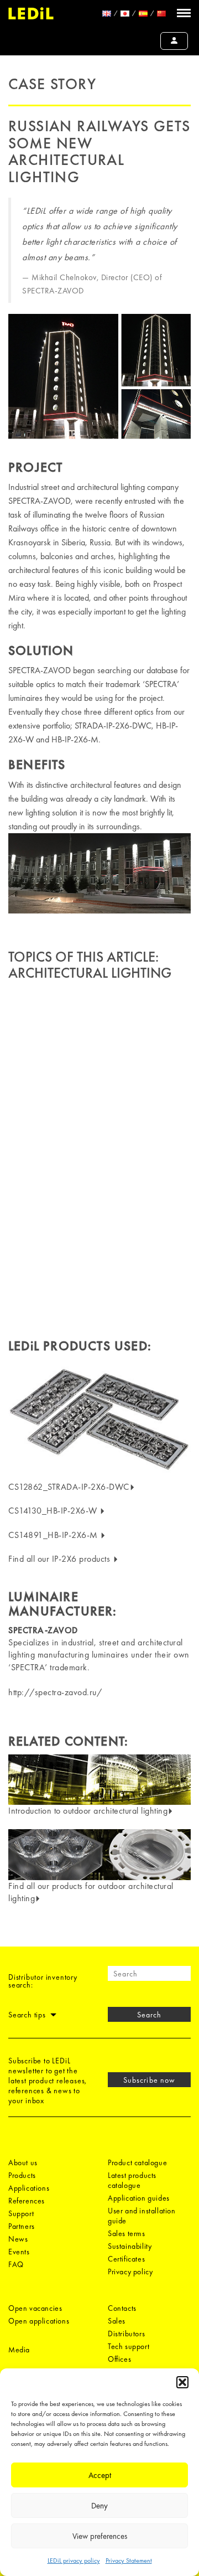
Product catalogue (137, 2162)
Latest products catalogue (132, 2180)
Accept (100, 2475)
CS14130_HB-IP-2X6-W (54, 1511)
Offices (119, 2359)
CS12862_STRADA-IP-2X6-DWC (69, 1487)
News (18, 2239)
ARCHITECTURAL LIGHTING (90, 973)
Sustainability (130, 2246)
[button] (182, 2382)
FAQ (16, 2264)
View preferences (100, 2536)
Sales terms (127, 2233)
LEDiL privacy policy (74, 2560)
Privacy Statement (129, 2560)
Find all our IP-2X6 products (61, 1559)
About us (23, 2162)
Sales (117, 2321)
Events (19, 2252)
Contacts (122, 2308)
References (27, 2201)
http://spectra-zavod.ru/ (55, 1692)
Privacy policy (130, 2272)
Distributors (126, 2334)
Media (19, 2350)
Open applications (39, 2321)
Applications (29, 2188)
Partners (22, 2226)
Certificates (126, 2259)
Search (149, 2015)
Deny (99, 2506)
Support (21, 2213)
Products (22, 2175)
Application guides (139, 2198)
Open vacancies (35, 2308)
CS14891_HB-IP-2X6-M (54, 1535)
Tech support (129, 2346)
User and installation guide (142, 2216)
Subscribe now (149, 2080)
